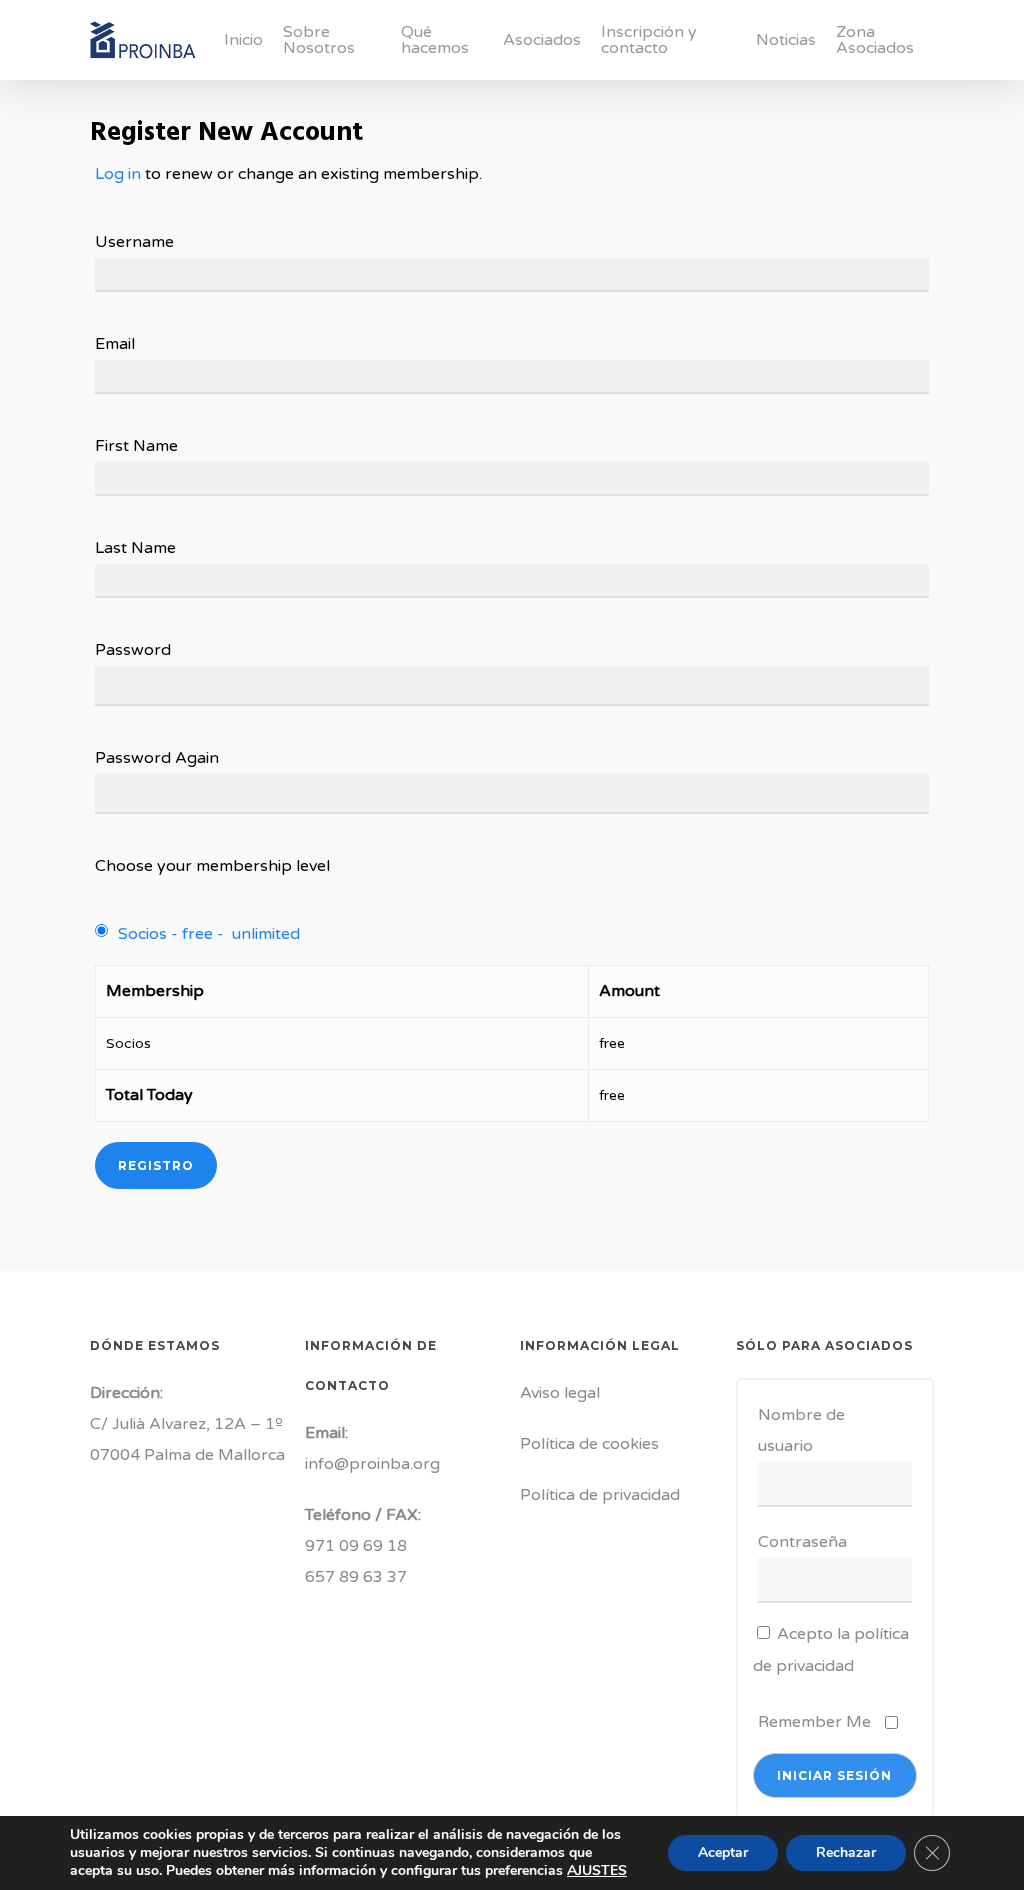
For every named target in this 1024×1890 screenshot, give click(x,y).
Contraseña (802, 1542)
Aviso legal (560, 1393)
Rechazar (846, 1852)
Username (134, 242)
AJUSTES (597, 1871)
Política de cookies (589, 1444)
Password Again (157, 758)
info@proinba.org (372, 1464)
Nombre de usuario (801, 1430)
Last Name (135, 548)
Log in (118, 174)
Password (133, 650)
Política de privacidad (600, 1495)
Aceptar (723, 1852)
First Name (136, 446)
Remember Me (814, 1722)
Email (115, 344)
